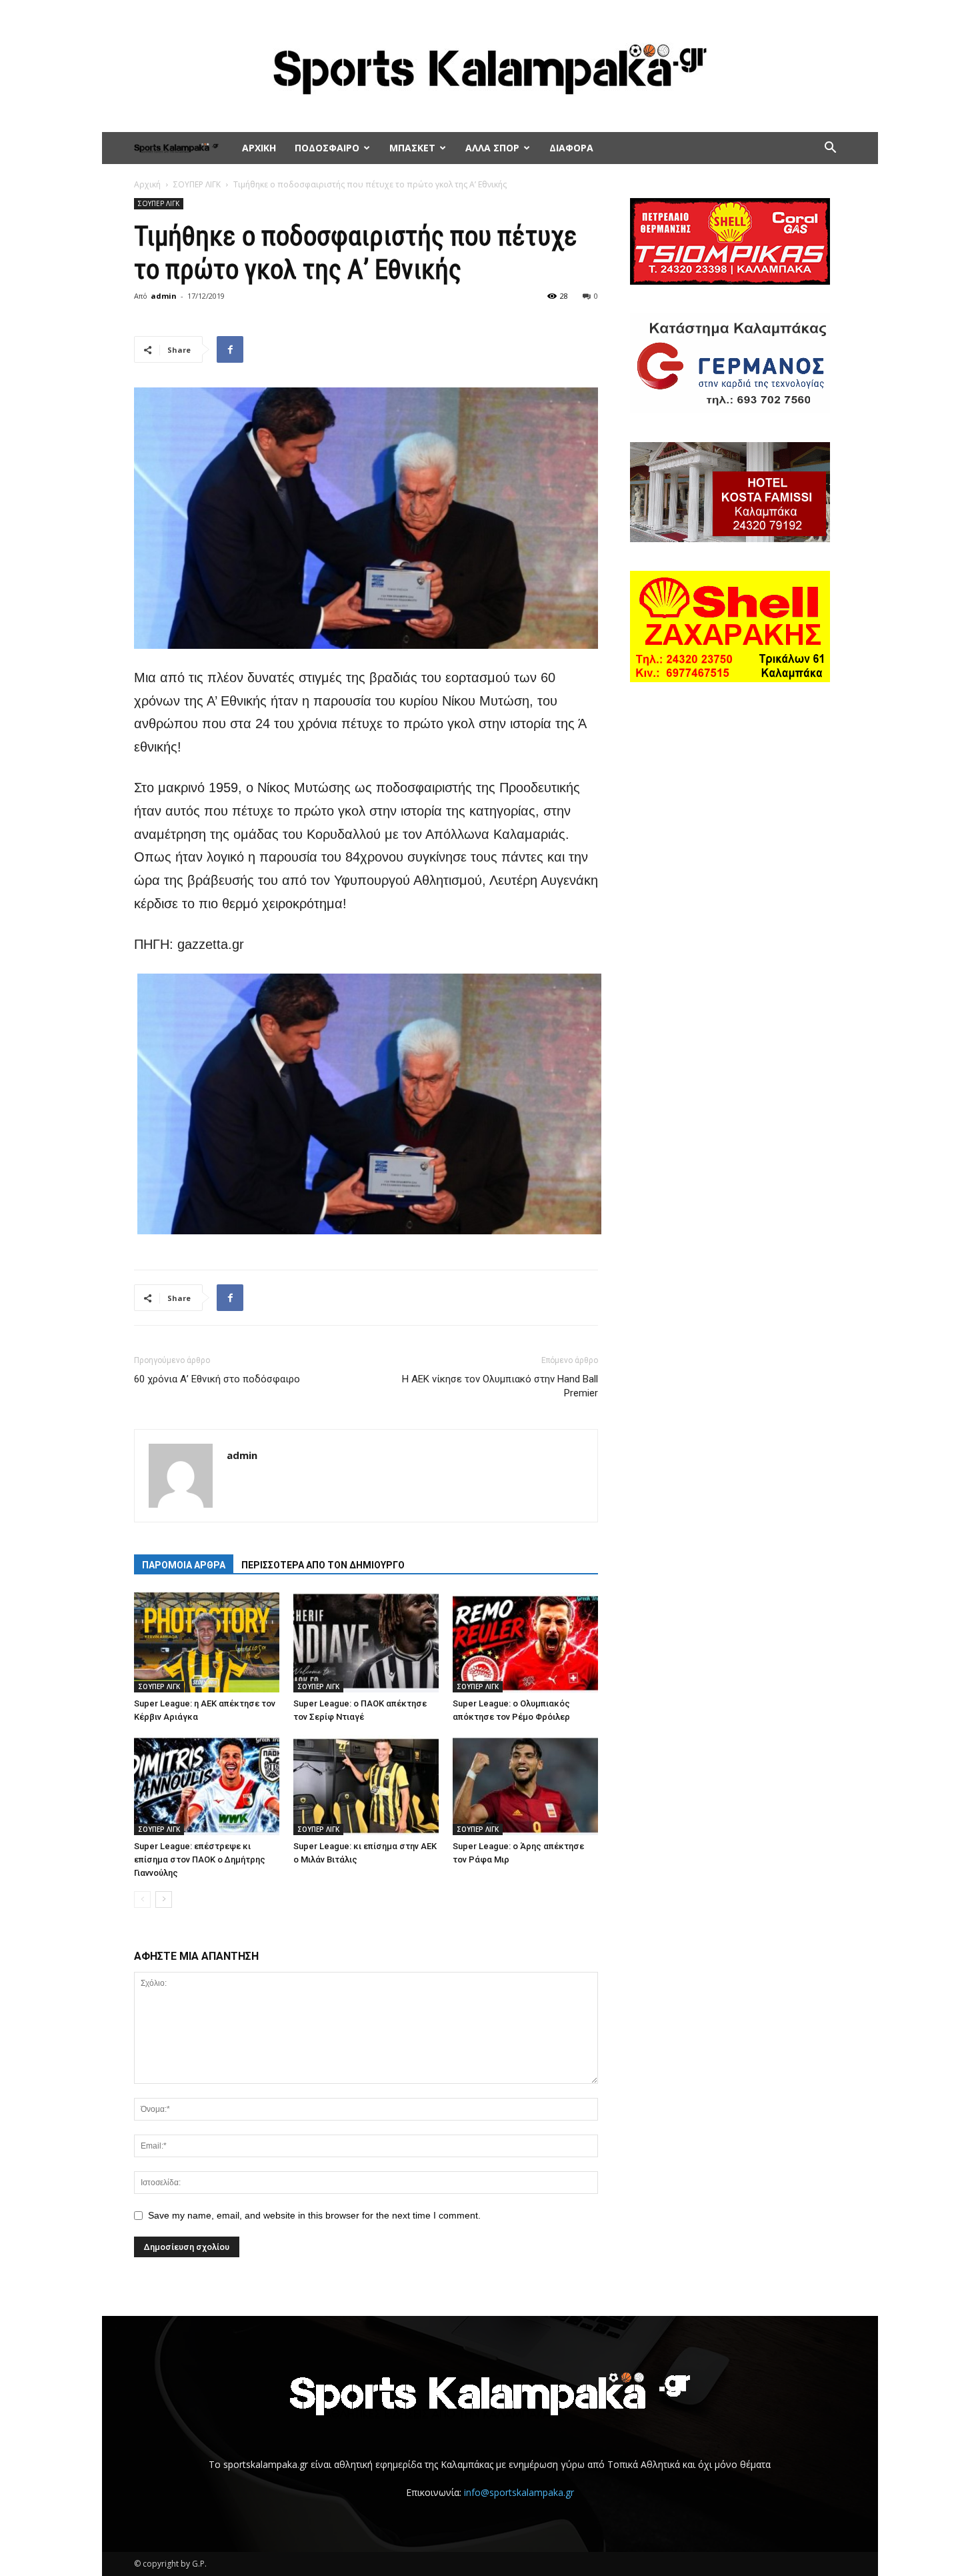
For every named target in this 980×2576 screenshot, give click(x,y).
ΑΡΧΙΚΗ (259, 148)
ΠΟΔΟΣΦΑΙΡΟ (327, 148)
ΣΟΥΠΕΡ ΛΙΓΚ (197, 184)
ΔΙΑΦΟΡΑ (571, 148)
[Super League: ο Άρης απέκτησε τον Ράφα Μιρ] (525, 1785)
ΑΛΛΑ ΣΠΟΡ (492, 148)
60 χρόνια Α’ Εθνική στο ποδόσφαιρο (217, 1379)
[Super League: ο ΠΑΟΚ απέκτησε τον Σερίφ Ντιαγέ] (366, 1642)
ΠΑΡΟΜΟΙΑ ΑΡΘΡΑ (184, 1565)
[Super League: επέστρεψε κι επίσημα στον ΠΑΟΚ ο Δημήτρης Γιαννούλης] (207, 1785)
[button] (830, 149)
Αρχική (147, 184)
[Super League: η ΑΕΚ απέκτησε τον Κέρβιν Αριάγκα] (207, 1642)
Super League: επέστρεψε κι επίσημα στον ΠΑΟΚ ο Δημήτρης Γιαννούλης (200, 1859)
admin (164, 296)
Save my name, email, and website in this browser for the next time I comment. (314, 2215)
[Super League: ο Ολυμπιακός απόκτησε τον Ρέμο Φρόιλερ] (525, 1642)
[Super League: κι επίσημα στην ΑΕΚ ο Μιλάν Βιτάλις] (366, 1785)
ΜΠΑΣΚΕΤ (412, 148)
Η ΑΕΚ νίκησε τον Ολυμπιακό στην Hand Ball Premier (500, 1386)
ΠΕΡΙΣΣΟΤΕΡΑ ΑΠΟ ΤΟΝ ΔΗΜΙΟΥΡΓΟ (323, 1565)
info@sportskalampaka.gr (519, 2492)
